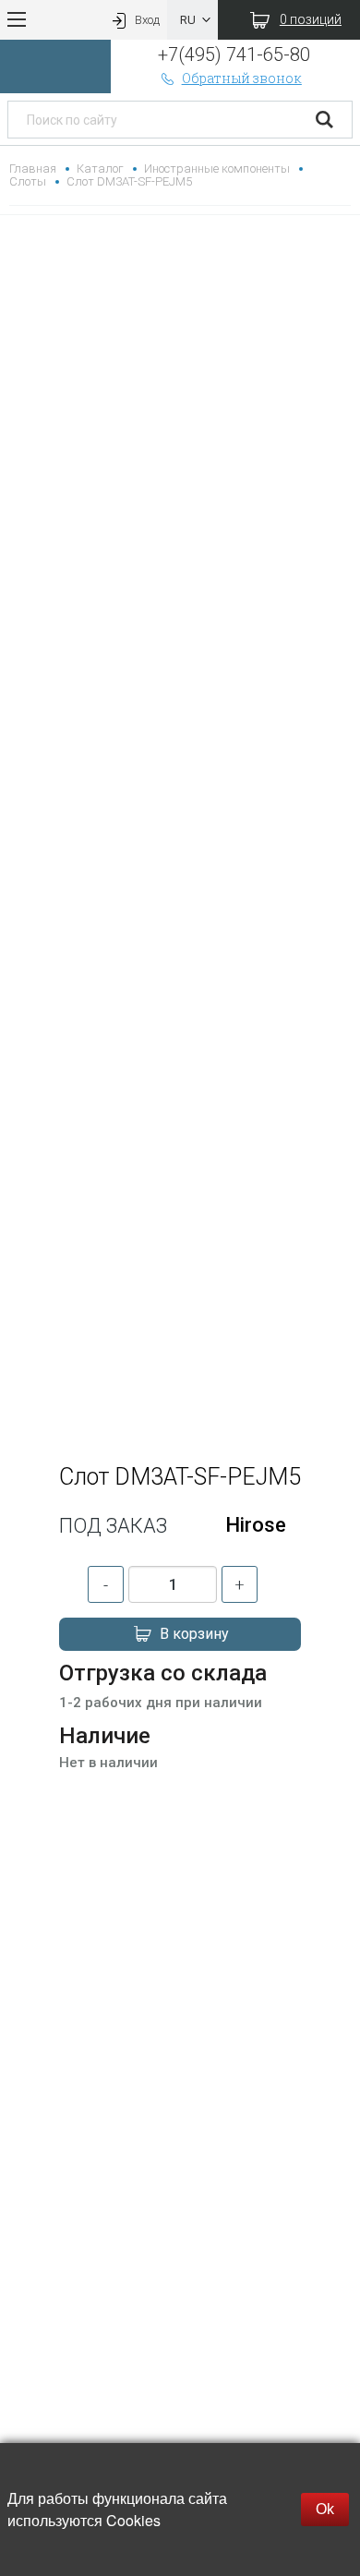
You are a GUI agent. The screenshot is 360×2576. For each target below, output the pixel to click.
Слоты (28, 181)
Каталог (100, 169)
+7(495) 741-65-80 (234, 54)
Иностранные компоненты (216, 169)
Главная (33, 169)
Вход (147, 20)
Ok (325, 2509)
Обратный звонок (242, 78)
